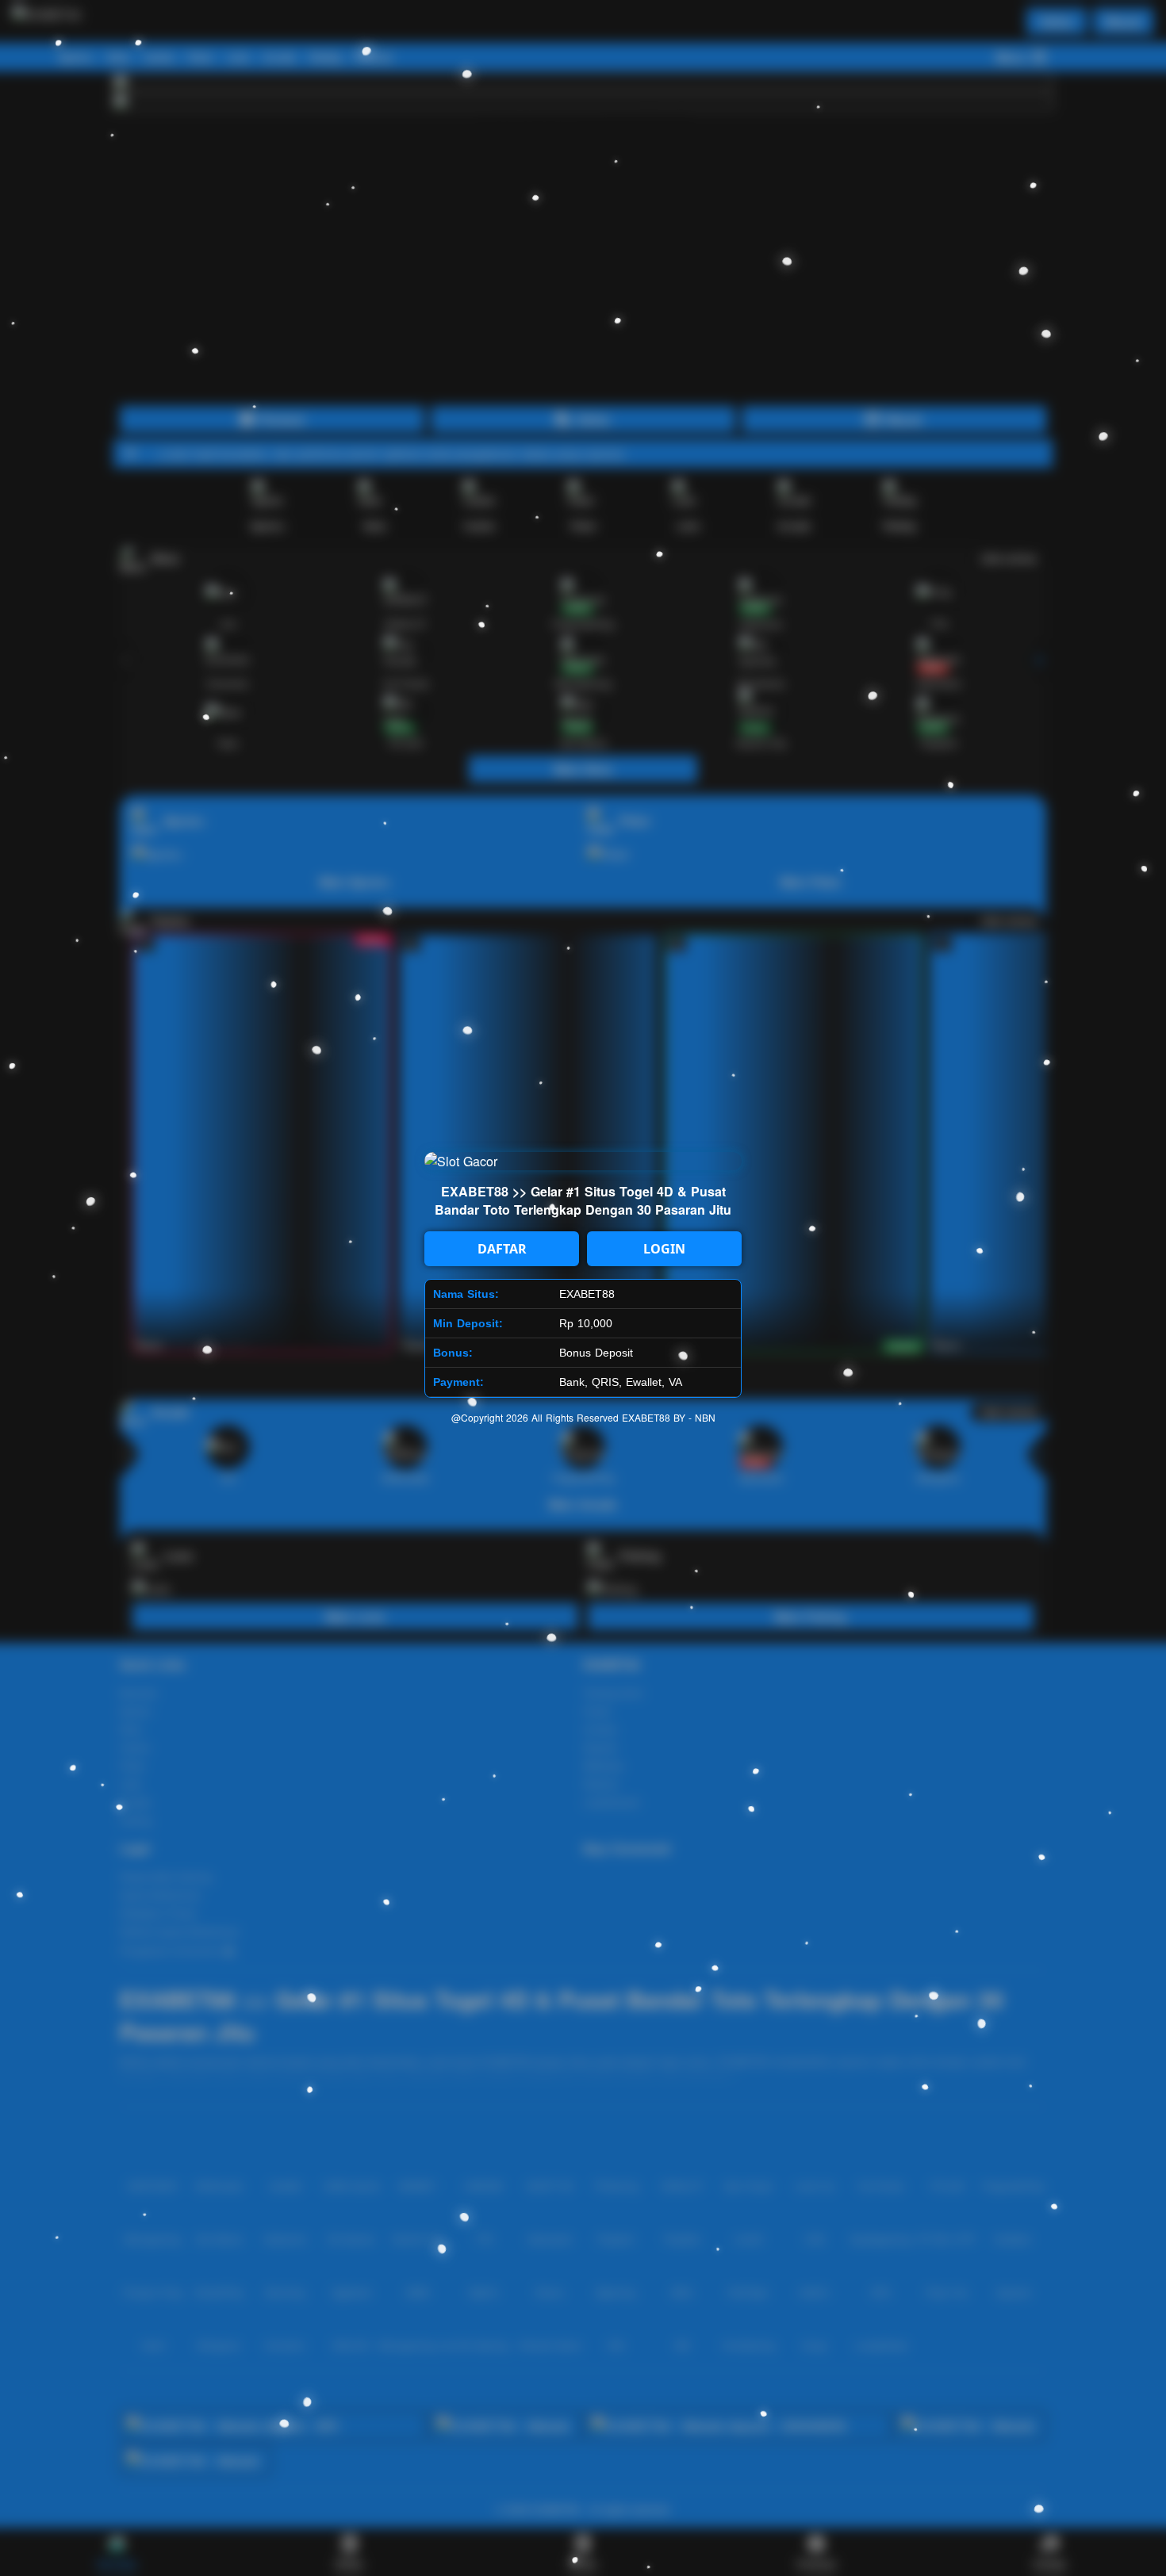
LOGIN (664, 1249)
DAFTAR (502, 1249)
